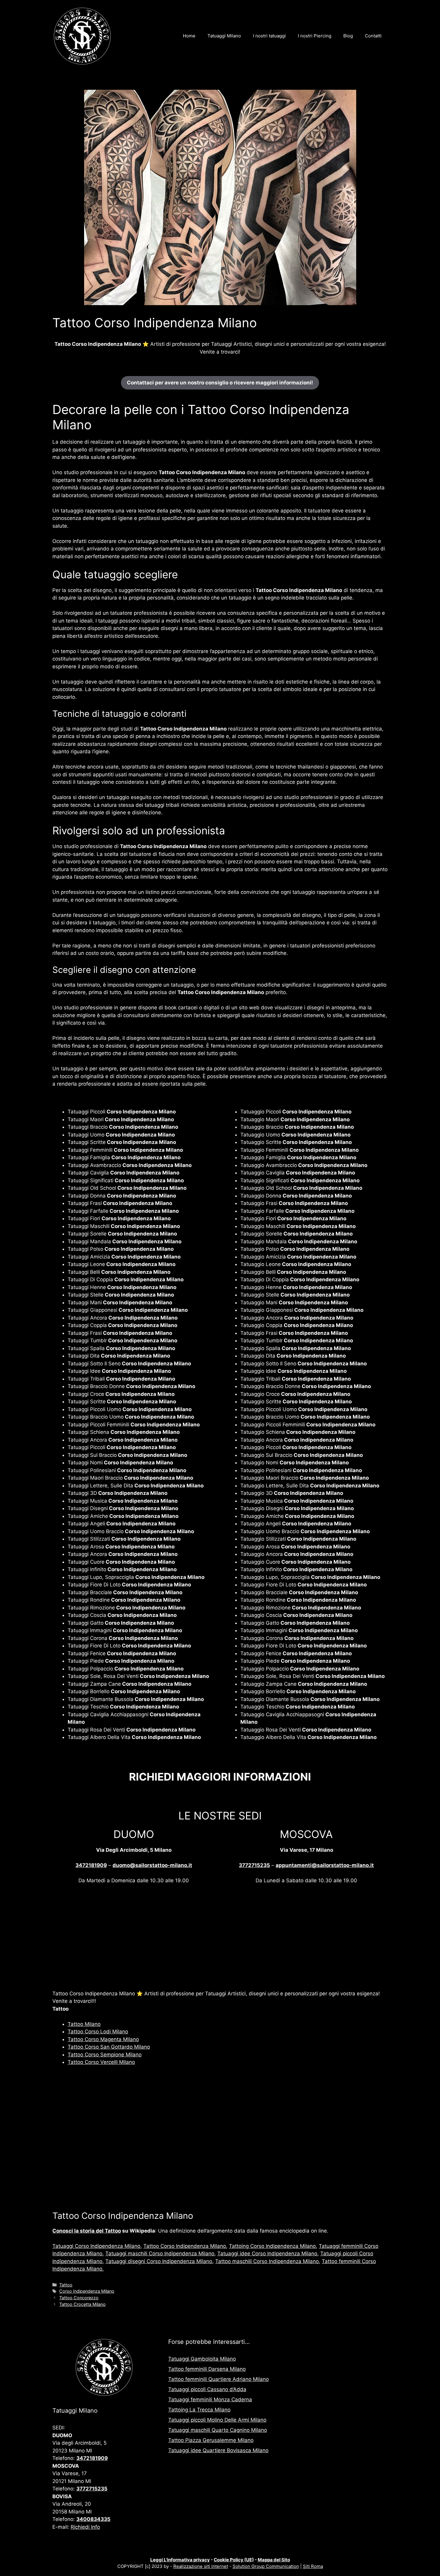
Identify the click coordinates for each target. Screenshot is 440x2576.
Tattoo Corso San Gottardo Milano (109, 2047)
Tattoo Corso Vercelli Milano (101, 2062)
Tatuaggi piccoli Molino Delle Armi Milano (217, 2420)
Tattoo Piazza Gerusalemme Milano (211, 2440)
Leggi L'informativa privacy (180, 2560)
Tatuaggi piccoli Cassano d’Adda (207, 2389)
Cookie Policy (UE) (234, 2560)
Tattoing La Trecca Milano (199, 2410)
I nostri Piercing (315, 36)
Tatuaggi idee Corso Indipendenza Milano (267, 2254)
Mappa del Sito (274, 2560)
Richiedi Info (85, 2527)
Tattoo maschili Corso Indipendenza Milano (267, 2261)
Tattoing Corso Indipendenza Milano (272, 2246)
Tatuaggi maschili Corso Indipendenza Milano (160, 2254)
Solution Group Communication (266, 2566)
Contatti (373, 36)
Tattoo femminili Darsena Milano (207, 2369)
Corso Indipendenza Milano (87, 2291)
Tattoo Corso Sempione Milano (105, 2055)
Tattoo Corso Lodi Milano (98, 2032)
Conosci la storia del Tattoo (87, 2231)
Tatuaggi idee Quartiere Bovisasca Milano (218, 2450)
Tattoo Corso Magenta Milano (103, 2039)
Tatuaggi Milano (224, 36)
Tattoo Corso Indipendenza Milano (185, 2246)
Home (189, 36)
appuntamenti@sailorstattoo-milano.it (325, 1865)
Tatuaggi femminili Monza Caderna (210, 2400)
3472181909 (91, 1865)
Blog (348, 36)
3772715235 (254, 1865)
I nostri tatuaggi (269, 36)
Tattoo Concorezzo (79, 2298)
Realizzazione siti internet (201, 2566)
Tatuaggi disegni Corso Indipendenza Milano (159, 2261)
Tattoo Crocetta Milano (82, 2304)
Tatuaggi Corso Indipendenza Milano (96, 2246)
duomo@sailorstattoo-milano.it (152, 1865)
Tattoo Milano (84, 2024)
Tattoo (66, 2285)
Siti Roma (313, 2566)
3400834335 (93, 2519)
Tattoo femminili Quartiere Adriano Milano (219, 2379)
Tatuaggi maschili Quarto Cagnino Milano (218, 2430)
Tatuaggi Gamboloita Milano (202, 2359)
